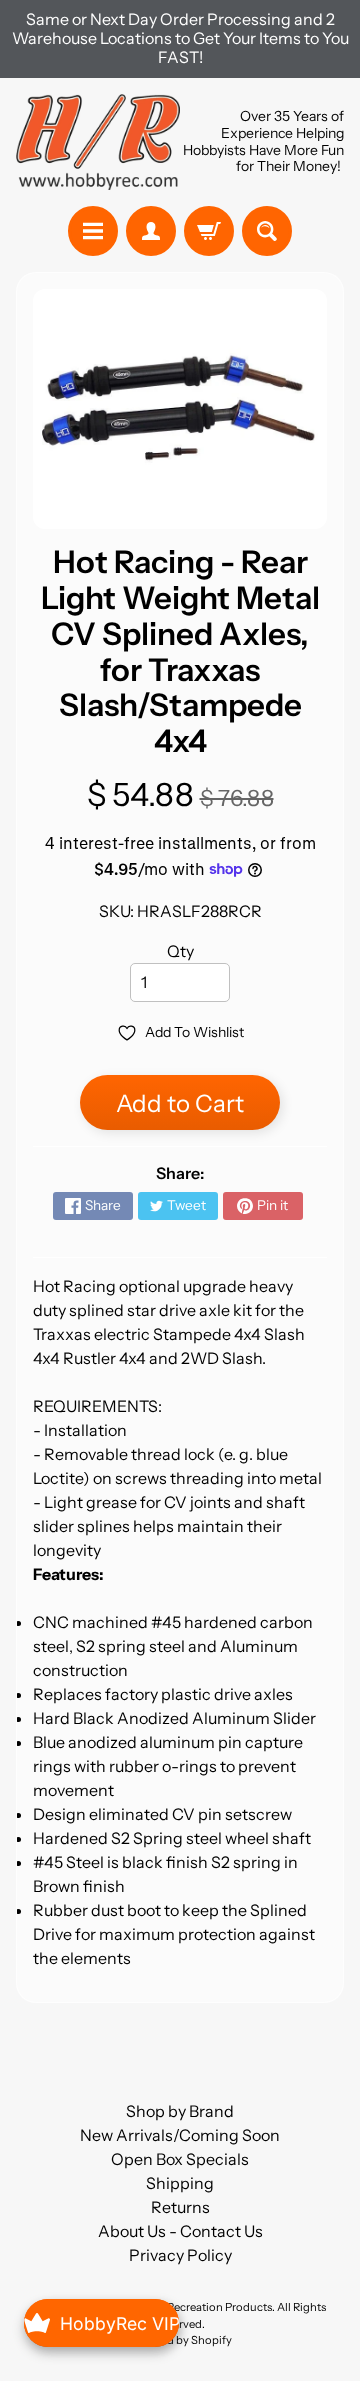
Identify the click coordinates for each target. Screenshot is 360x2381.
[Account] (151, 231)
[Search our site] (267, 231)
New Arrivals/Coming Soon (180, 2135)
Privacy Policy (180, 2255)
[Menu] (93, 231)
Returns (180, 2207)
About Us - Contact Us (180, 2231)
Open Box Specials (180, 2159)
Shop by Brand (180, 2111)
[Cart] (209, 231)
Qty (180, 951)
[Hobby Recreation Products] (98, 142)
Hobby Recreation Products (201, 2307)
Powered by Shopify (180, 2340)
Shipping (180, 2183)
